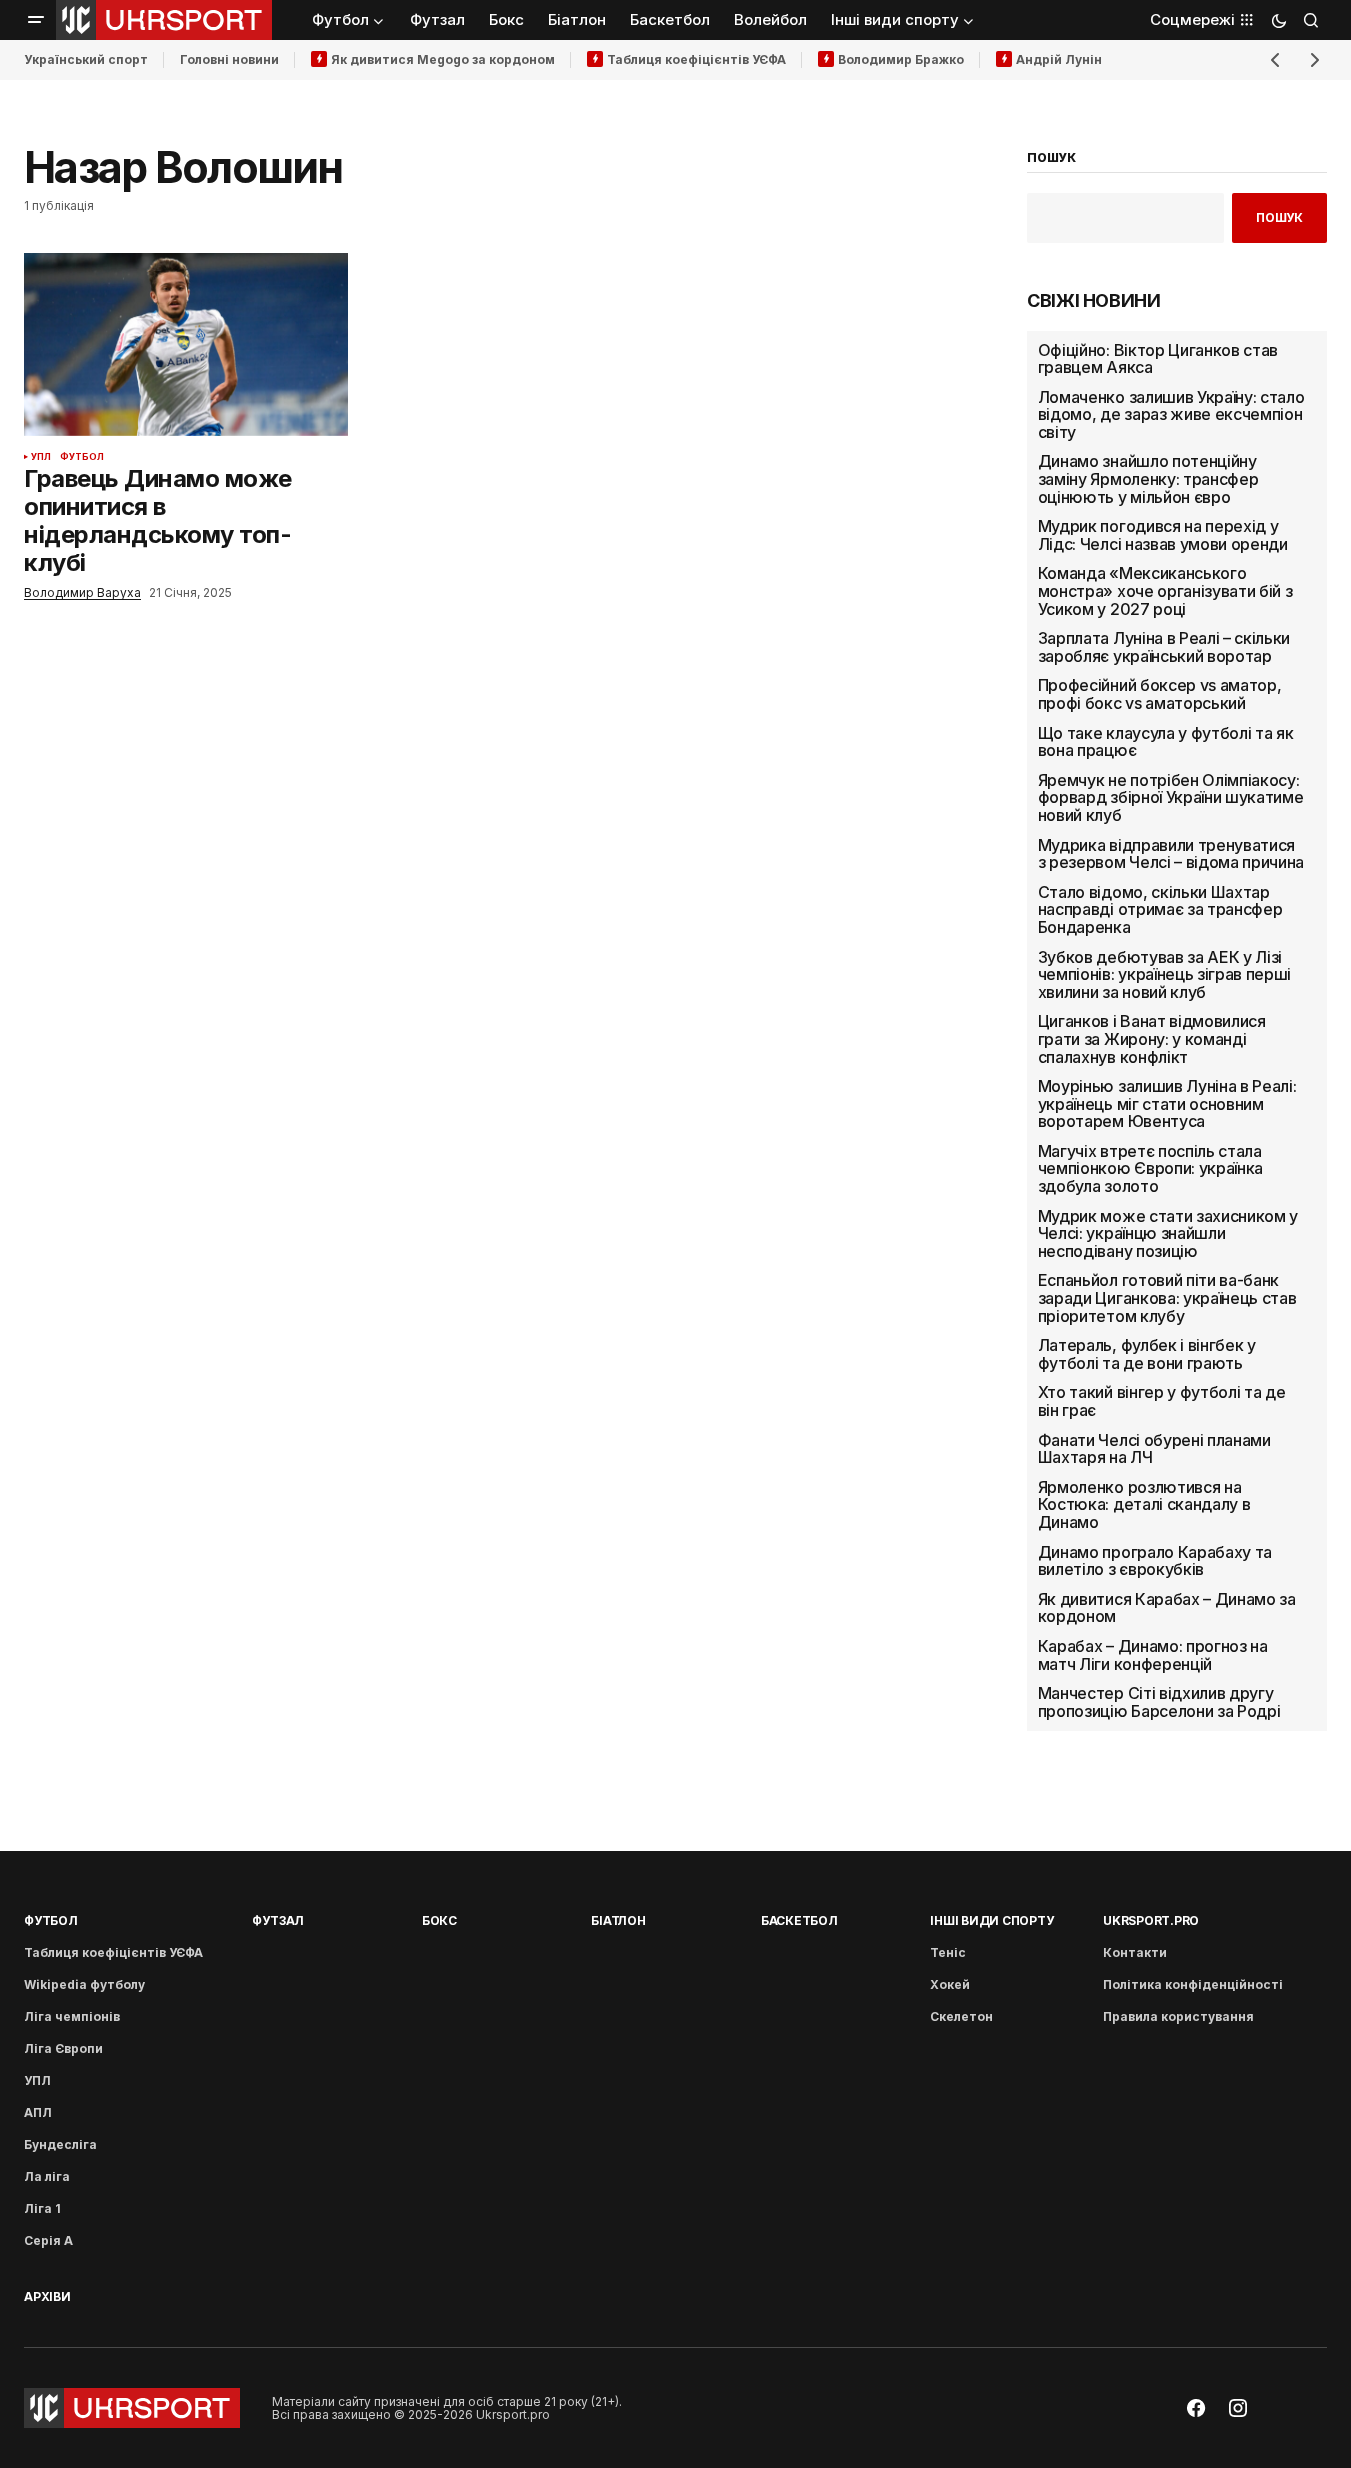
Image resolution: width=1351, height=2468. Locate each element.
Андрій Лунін (1059, 59)
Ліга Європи (63, 2048)
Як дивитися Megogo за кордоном (443, 59)
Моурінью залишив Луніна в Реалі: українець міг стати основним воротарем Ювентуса (1167, 1104)
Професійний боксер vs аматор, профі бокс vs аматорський (1160, 694)
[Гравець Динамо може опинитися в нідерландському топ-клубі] (186, 344)
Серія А (48, 2240)
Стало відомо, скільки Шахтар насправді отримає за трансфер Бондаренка (1160, 910)
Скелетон (961, 2016)
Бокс (439, 1920)
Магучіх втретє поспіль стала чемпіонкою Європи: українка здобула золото (1150, 1169)
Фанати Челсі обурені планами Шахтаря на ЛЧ (1154, 1449)
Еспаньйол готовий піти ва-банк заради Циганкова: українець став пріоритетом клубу (1167, 1298)
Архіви (47, 2296)
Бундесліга (60, 2144)
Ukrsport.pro (1151, 1920)
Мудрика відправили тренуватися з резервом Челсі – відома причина (1171, 854)
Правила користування (1178, 2016)
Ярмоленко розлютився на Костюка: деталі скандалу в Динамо (1144, 1505)
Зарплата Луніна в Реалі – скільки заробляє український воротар (1164, 647)
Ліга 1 (42, 2208)
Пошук (1279, 217)
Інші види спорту (991, 1920)
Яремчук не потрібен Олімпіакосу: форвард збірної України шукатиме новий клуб (1171, 798)
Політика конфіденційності (1193, 1984)
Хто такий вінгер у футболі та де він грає (1162, 1401)
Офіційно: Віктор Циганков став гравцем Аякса (1158, 359)
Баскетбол (799, 1920)
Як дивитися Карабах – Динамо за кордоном (1167, 1608)
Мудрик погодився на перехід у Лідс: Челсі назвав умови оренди (1163, 535)
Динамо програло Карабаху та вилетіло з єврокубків (1155, 1561)
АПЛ (38, 2112)
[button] (36, 20)
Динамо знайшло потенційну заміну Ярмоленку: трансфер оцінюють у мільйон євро (1148, 479)
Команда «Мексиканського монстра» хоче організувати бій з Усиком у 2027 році (1165, 591)
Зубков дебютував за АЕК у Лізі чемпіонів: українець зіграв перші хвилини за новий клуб (1164, 975)
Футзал (278, 1920)
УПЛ (41, 457)
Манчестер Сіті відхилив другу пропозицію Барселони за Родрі (1159, 1702)
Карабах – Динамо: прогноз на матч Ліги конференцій (1153, 1655)
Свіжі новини (1094, 301)
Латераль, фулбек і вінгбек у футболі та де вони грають (1147, 1354)
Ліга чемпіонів (72, 2016)
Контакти (1135, 1952)
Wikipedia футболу (84, 1984)
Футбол (82, 457)
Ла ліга (47, 2176)
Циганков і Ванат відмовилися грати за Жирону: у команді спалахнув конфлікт (1152, 1039)
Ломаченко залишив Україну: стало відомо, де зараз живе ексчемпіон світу (1171, 415)
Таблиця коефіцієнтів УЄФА (696, 59)
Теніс (948, 1952)
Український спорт (86, 59)
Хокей (950, 1984)
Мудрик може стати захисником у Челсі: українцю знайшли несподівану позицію (1168, 1234)
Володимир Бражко (901, 59)
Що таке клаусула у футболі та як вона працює (1166, 742)
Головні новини (229, 59)
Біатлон (618, 1920)
